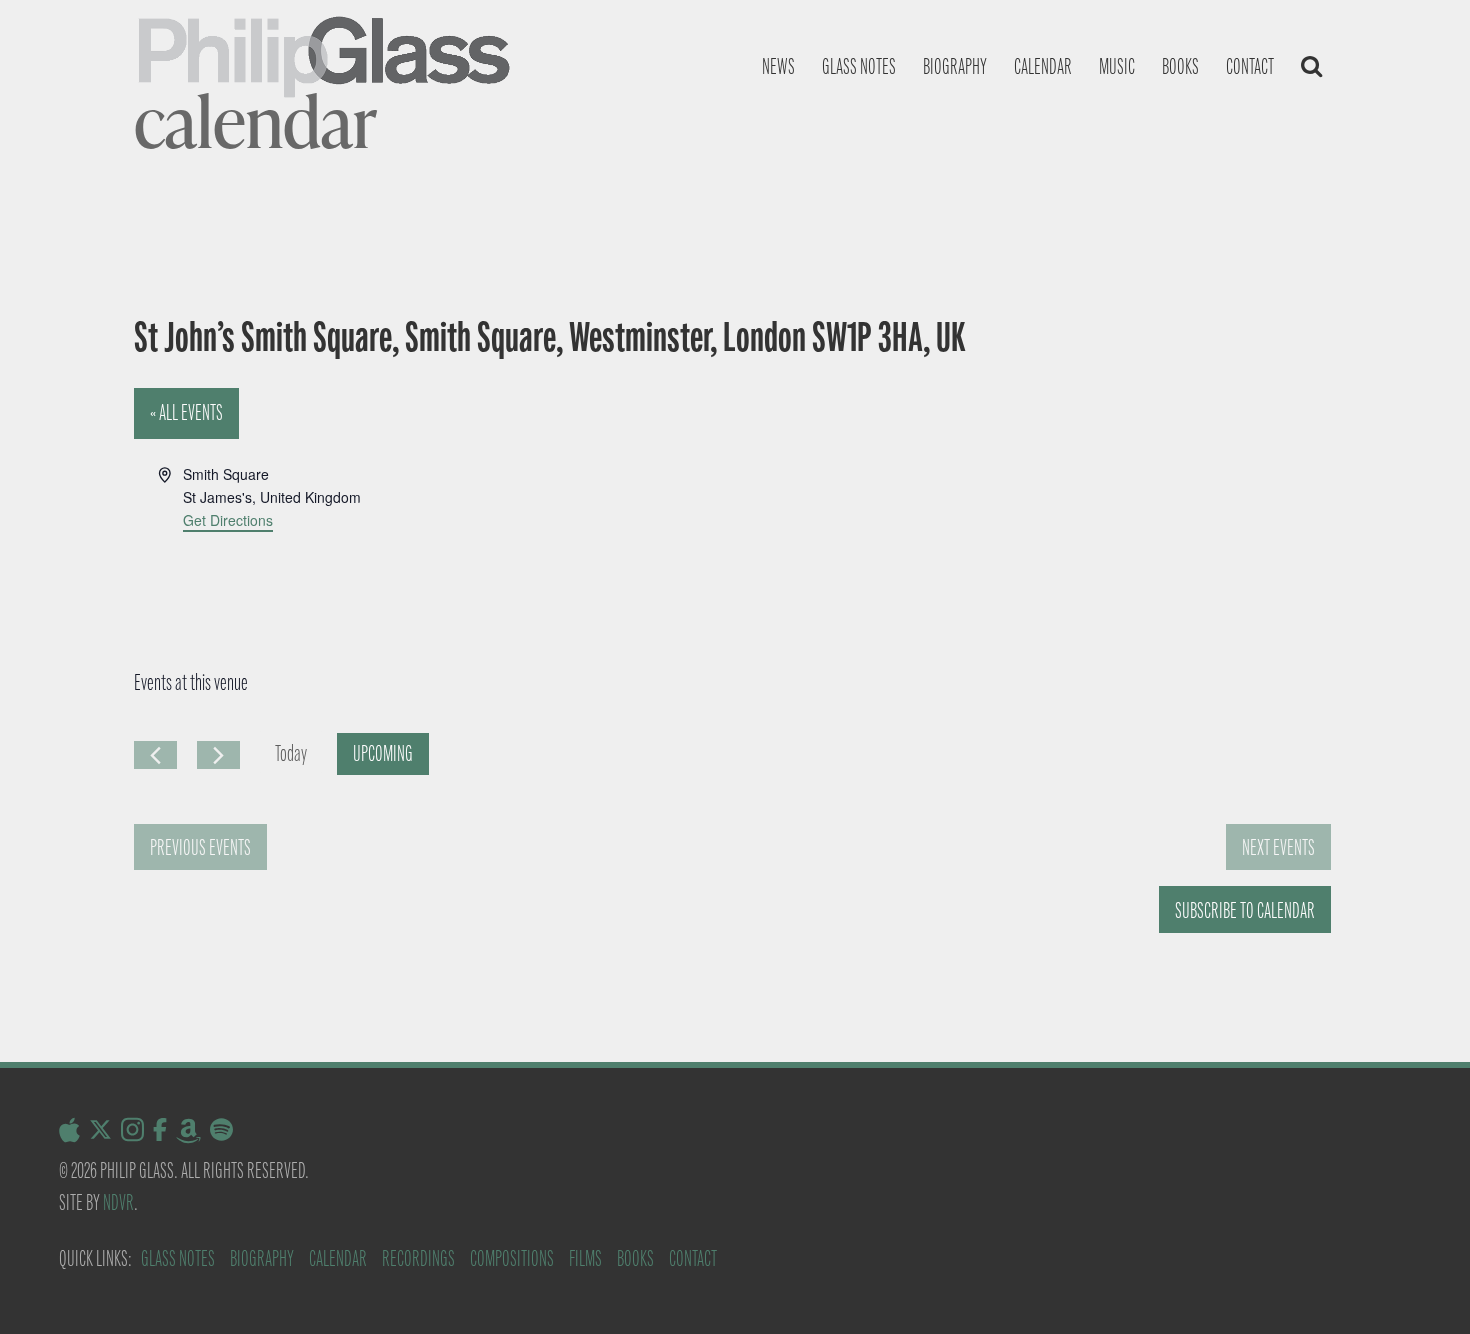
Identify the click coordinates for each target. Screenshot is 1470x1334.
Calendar (1043, 66)
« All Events (186, 412)
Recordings (418, 1258)
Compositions (512, 1258)
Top (1422, 1286)
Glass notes (859, 66)
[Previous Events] (155, 755)
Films (585, 1258)
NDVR (118, 1202)
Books (1180, 66)
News (778, 66)
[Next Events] (218, 755)
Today (291, 753)
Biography (955, 66)
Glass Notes (178, 1258)
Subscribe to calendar (1245, 910)
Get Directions (228, 520)
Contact (1250, 66)
